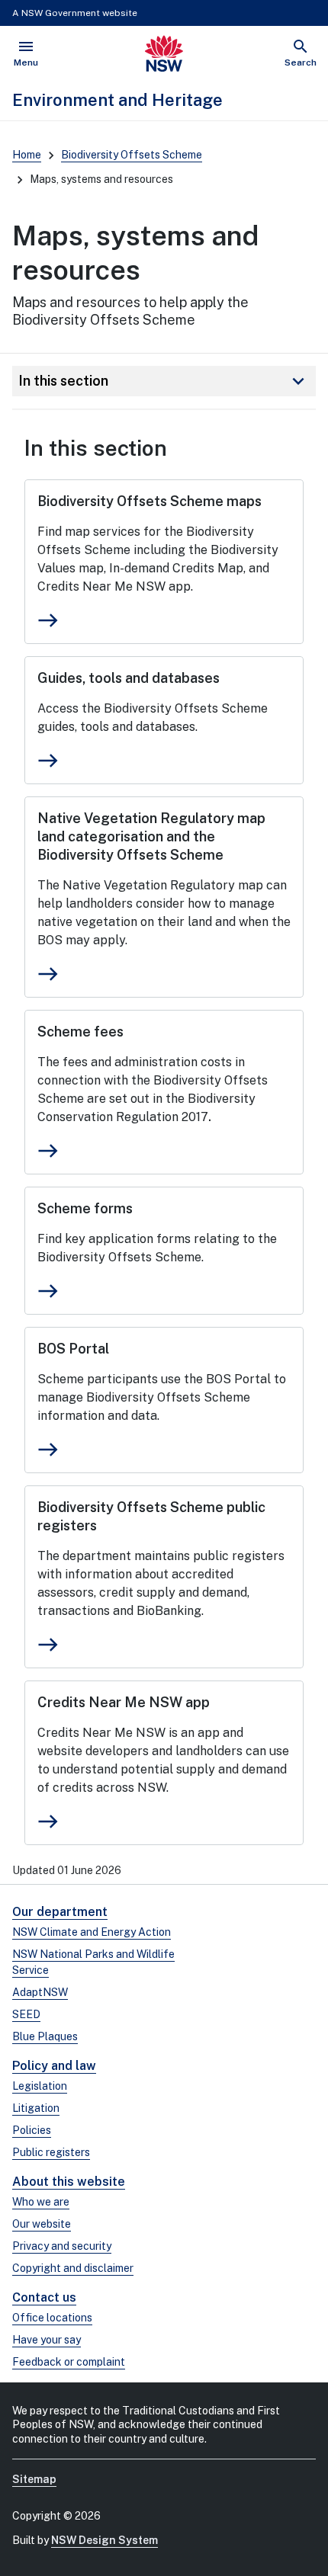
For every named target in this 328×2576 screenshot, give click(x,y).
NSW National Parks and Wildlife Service (93, 1962)
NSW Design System (105, 2540)
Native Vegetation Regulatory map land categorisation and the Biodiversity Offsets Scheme (151, 836)
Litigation (36, 2108)
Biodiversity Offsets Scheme (132, 155)
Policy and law (54, 2066)
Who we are (41, 2202)
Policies (32, 2130)
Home (27, 155)
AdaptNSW (40, 1992)
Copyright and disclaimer (73, 2268)
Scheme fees (80, 1032)
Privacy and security (62, 2246)
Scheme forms (85, 1208)
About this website (69, 2182)
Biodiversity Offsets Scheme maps (150, 501)
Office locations (52, 2318)
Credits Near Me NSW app (124, 1702)
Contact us (44, 2297)
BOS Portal (73, 1349)
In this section (164, 381)
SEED (26, 2014)
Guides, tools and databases (129, 678)
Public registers (51, 2152)
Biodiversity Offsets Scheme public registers (151, 1516)
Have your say (47, 2340)
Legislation (40, 2086)
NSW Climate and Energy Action (92, 1932)
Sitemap (34, 2479)
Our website (42, 2224)
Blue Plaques (45, 2036)
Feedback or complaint (69, 2362)
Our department (60, 1912)
